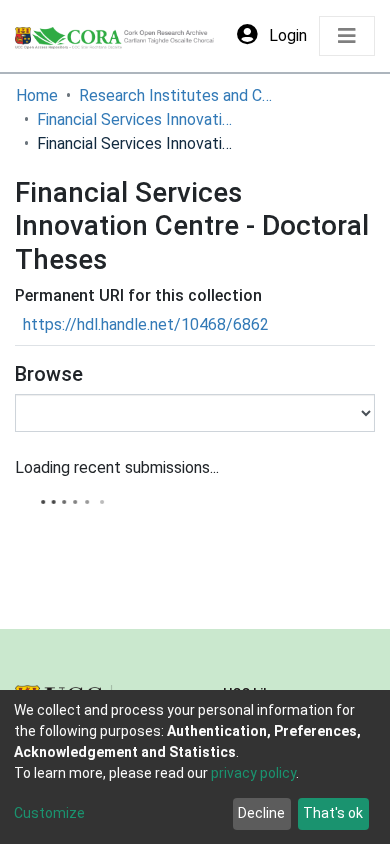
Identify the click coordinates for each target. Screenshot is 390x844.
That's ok (333, 813)
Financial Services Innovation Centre (137, 119)
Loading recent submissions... (117, 467)
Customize (49, 813)
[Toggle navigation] (347, 36)
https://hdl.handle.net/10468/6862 (146, 324)
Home (37, 95)
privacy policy (253, 773)
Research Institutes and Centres (179, 95)
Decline (261, 813)
